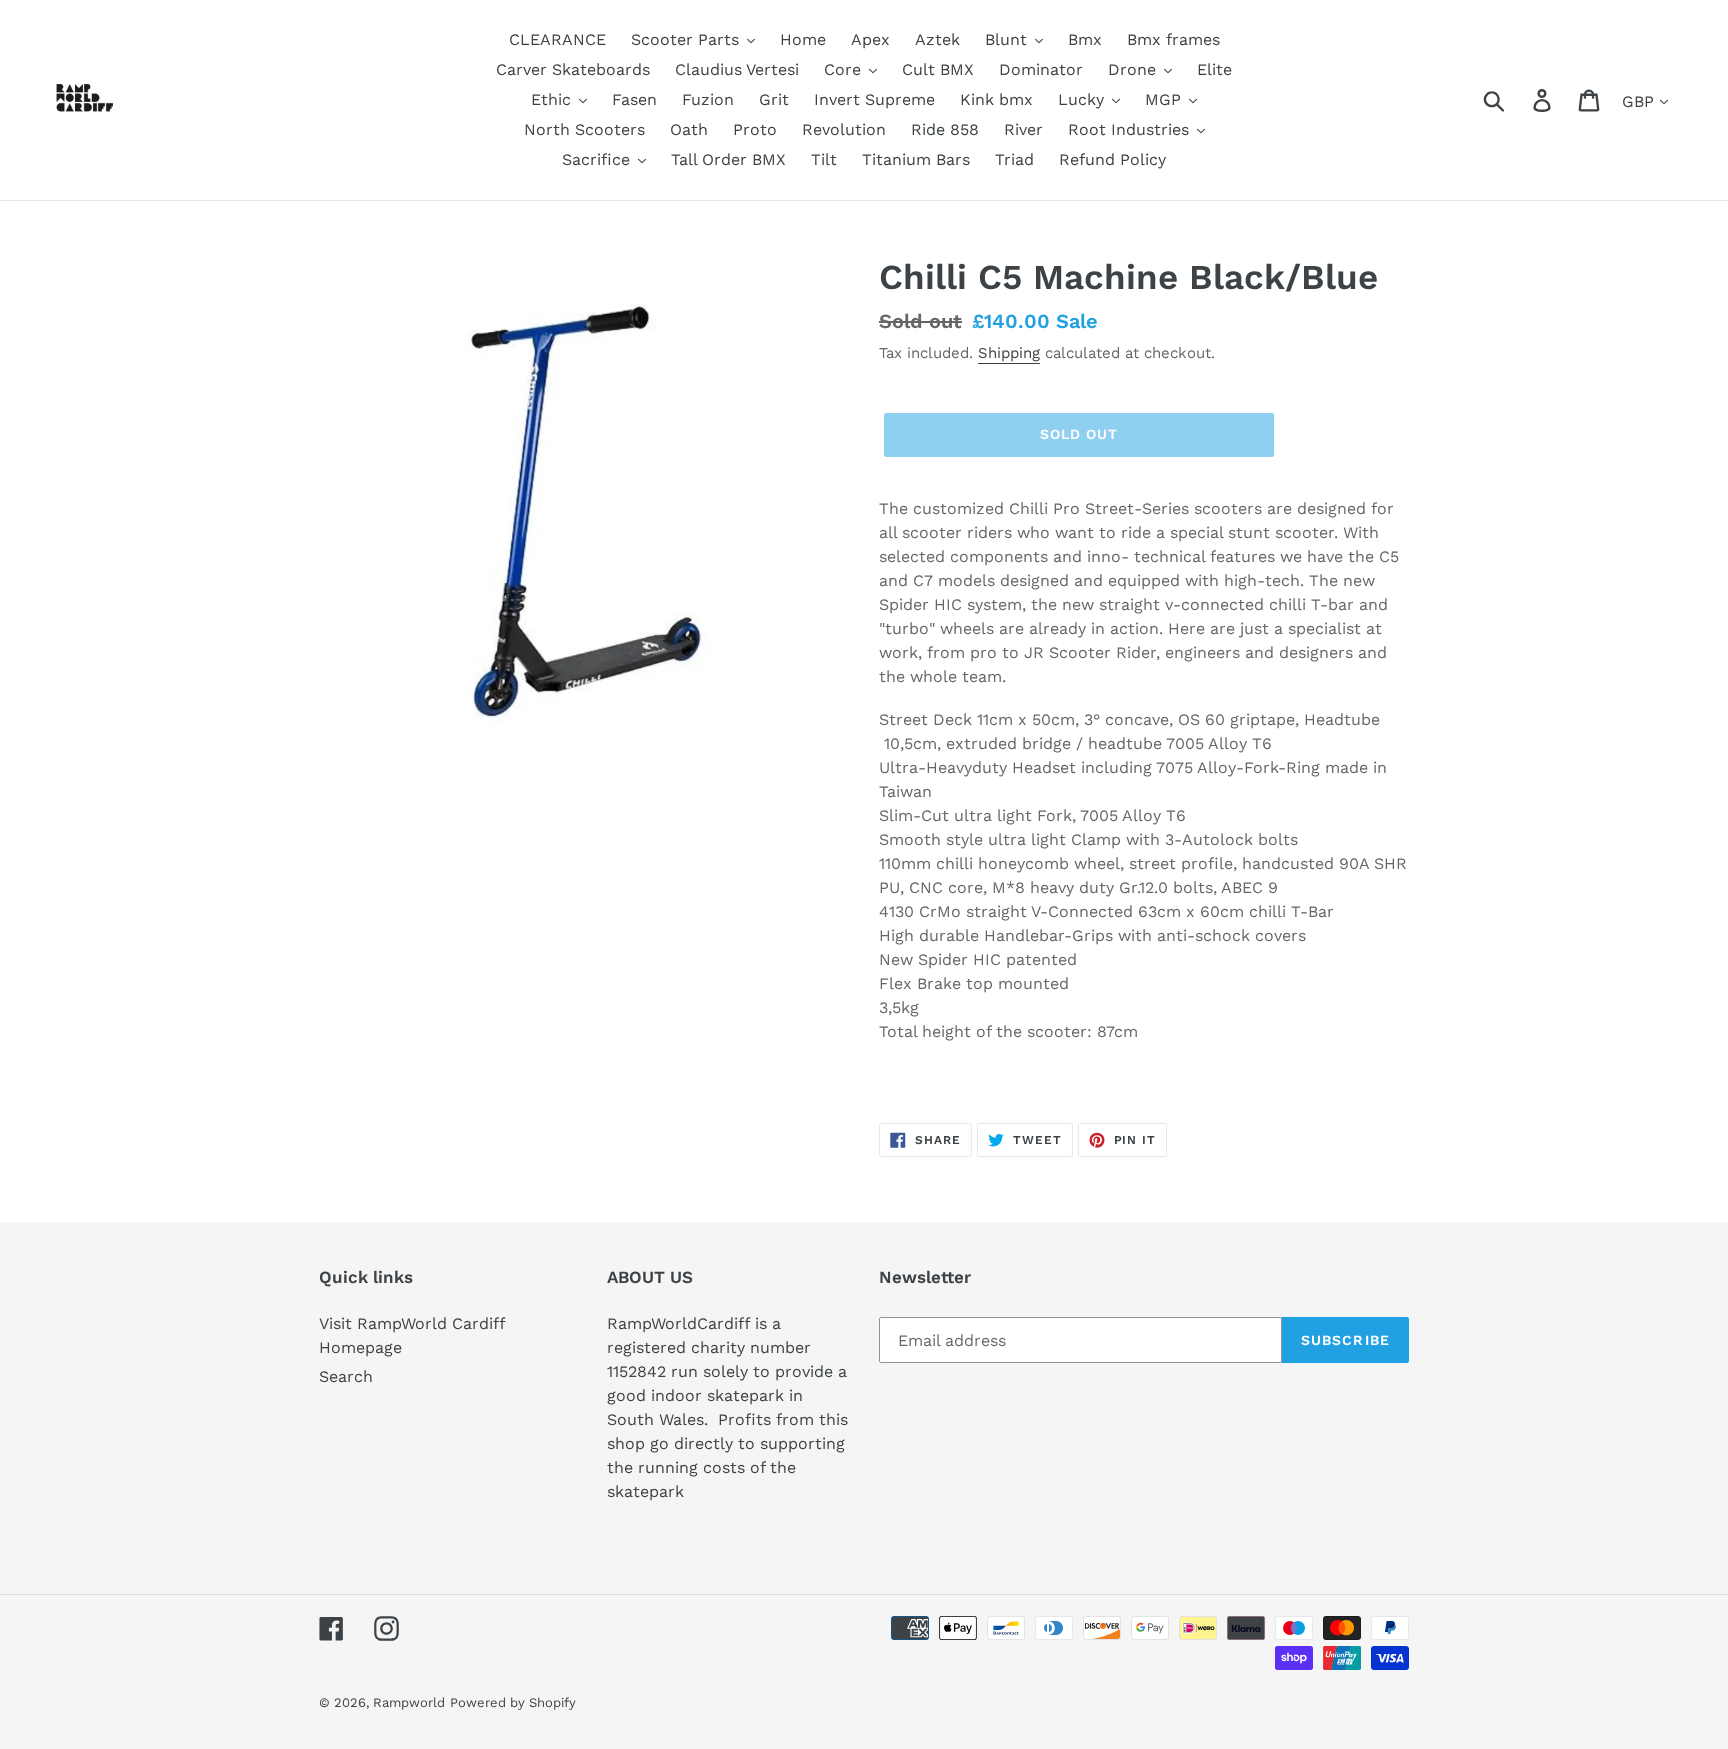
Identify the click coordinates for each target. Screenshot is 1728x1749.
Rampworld (409, 1702)
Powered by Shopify (513, 1702)
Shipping (1009, 353)
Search (346, 1376)
